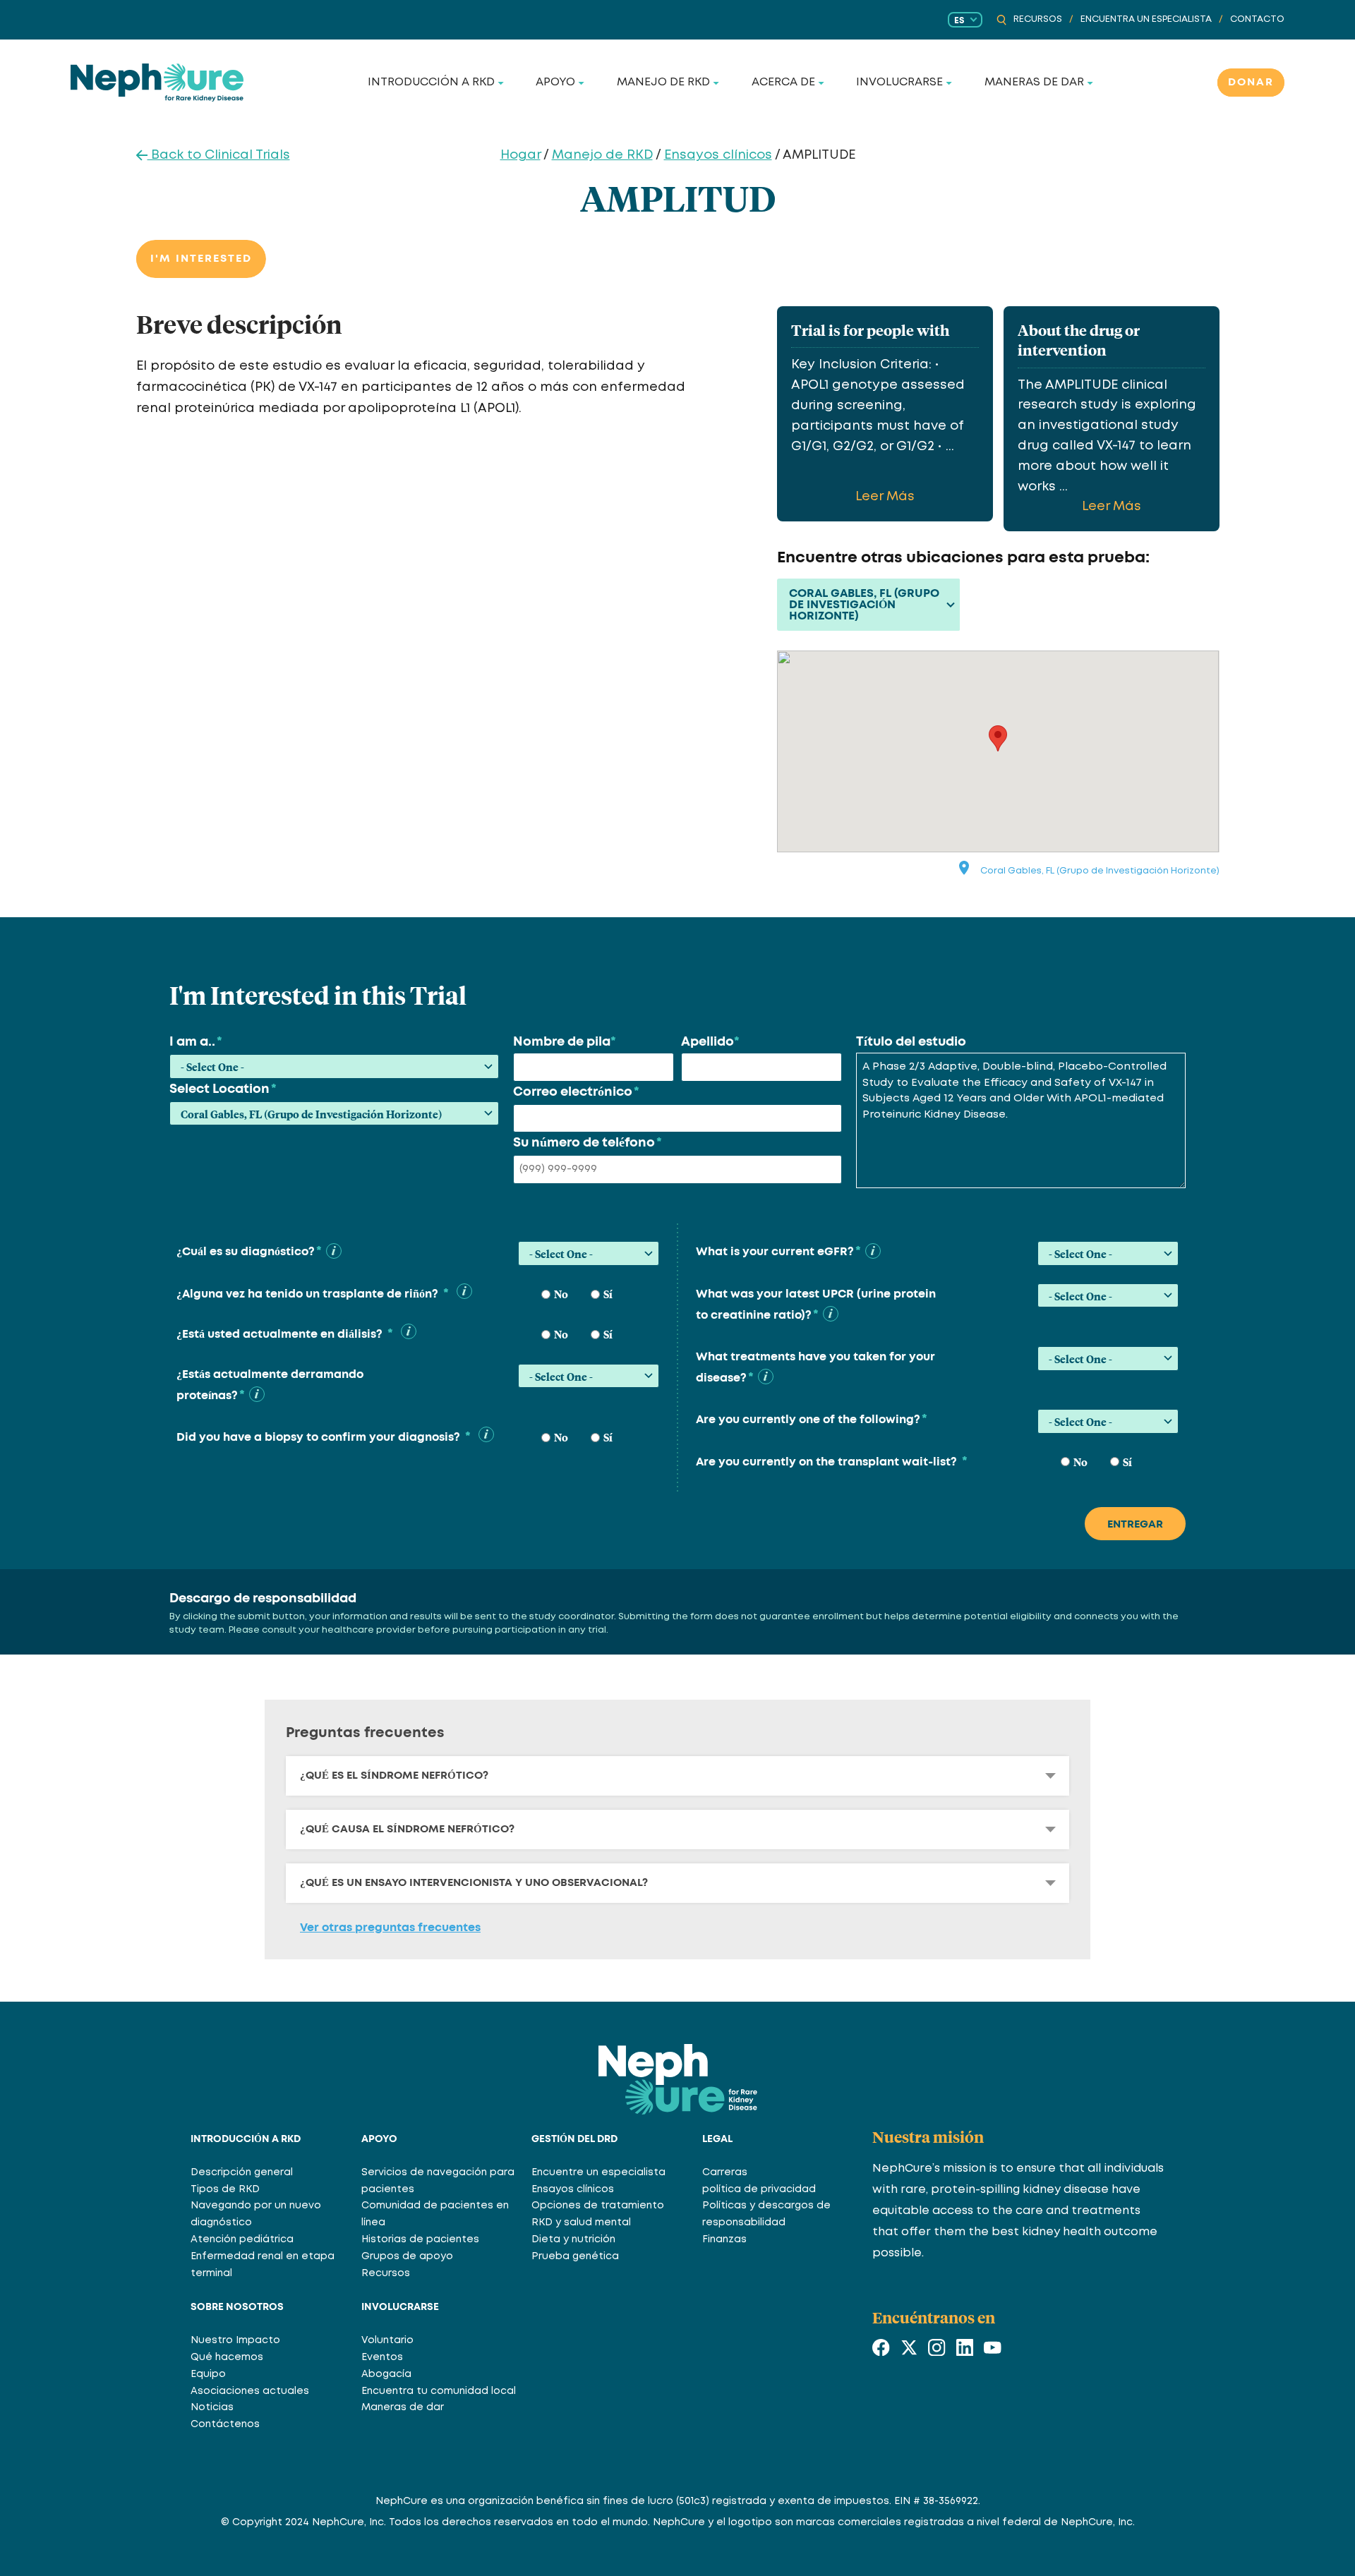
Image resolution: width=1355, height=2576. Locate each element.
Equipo (208, 2374)
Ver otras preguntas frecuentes (390, 1928)
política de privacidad (759, 2189)
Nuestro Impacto (235, 2340)
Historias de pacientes (420, 2239)
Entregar (1135, 1524)
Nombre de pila (565, 1042)
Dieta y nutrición (573, 2239)
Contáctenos (225, 2424)
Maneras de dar (403, 2407)
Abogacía (386, 2374)
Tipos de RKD (225, 2189)
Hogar (520, 155)
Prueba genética (575, 2256)
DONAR (1251, 82)
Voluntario (387, 2340)
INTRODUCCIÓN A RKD (246, 2139)
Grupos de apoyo (407, 2256)
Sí (608, 1294)
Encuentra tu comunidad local (439, 2391)
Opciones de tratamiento (598, 2206)
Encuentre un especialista (598, 2172)
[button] (334, 1251)
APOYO (379, 2139)
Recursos (386, 2273)
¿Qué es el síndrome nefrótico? (394, 1776)
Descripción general (242, 2172)
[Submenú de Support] (582, 83)
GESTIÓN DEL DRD (574, 2139)
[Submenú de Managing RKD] (716, 83)
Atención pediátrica (242, 2239)
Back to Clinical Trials (219, 155)
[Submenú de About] (821, 83)
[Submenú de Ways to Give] (1090, 83)
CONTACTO (1257, 19)
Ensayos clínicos (718, 155)
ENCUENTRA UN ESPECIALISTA (1146, 19)
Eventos (382, 2357)
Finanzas (724, 2239)
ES (959, 20)
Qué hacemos (227, 2357)
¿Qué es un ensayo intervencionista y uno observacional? (474, 1883)
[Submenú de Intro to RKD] (501, 83)
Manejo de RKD (602, 155)
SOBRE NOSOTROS (237, 2307)
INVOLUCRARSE (400, 2307)
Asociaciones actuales (250, 2391)
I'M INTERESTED (201, 259)
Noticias (212, 2407)
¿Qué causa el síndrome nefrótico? (407, 1829)
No (561, 1294)
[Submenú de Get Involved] (949, 83)
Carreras (725, 2172)
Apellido (710, 1042)
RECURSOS (1038, 19)
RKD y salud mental (581, 2223)
